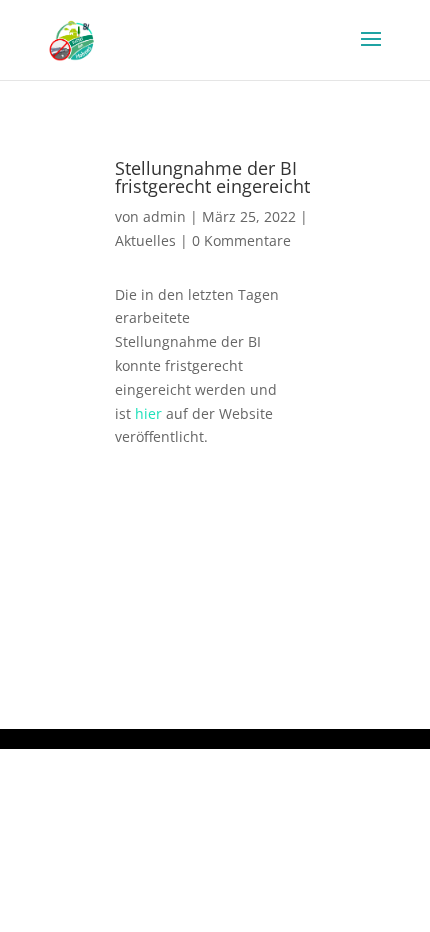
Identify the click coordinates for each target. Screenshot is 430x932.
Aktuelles (145, 240)
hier (148, 413)
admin (164, 216)
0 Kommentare (241, 240)
